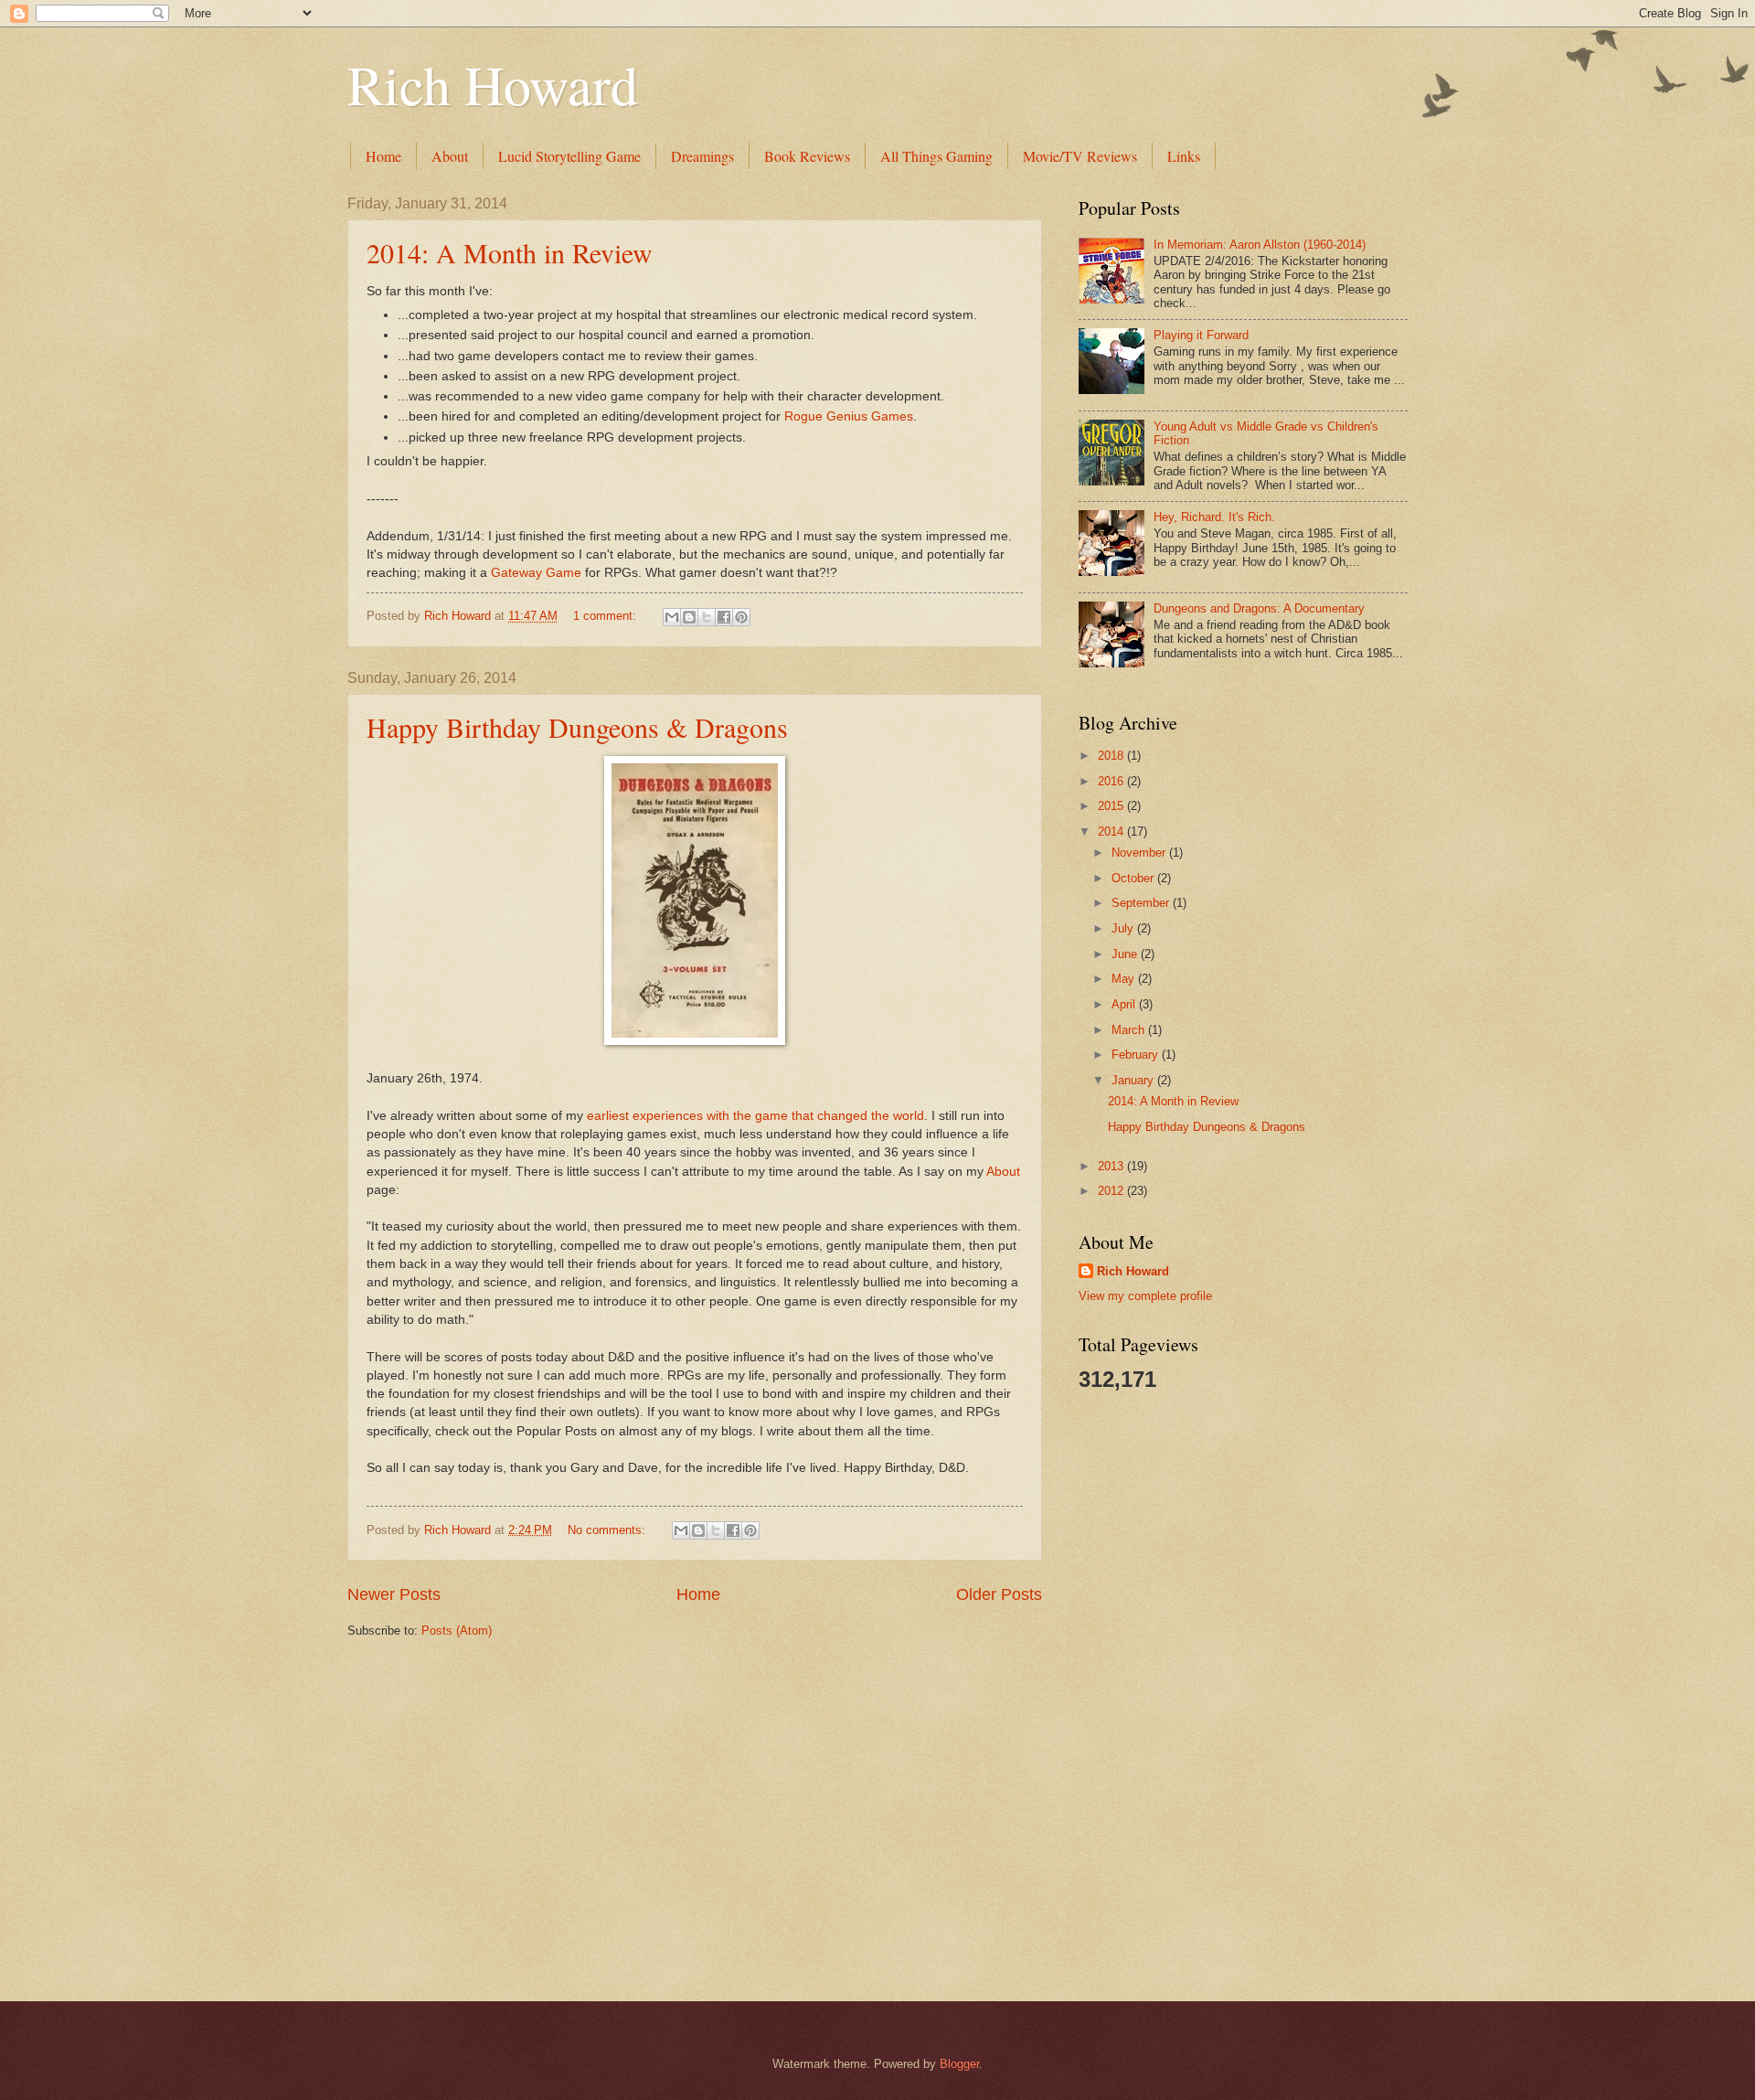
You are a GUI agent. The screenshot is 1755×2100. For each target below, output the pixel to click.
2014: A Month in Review (510, 252)
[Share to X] (707, 617)
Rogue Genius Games (849, 416)
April (1125, 1004)
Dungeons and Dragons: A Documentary (1259, 608)
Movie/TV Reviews (1080, 156)
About (450, 156)
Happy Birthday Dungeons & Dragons (577, 727)
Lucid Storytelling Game (569, 156)
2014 (1112, 831)
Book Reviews (807, 156)
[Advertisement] (1152, 1695)
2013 (1112, 1166)
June (1126, 954)
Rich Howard (493, 84)
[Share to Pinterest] (741, 617)
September (1142, 903)
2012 (1112, 1191)
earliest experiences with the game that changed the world (755, 1116)
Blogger (959, 2064)
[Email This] (672, 617)
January (1134, 1080)
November (1140, 853)
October (1134, 878)
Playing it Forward (1201, 335)
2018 (1112, 756)
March (1130, 1030)
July (1124, 928)
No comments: (608, 1530)
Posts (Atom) (457, 1631)
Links (1184, 156)
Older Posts (999, 1594)
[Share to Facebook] (724, 617)
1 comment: (606, 616)
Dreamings (702, 156)
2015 (1112, 806)
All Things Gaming (936, 156)
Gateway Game (536, 573)
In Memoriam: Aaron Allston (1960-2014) (1260, 245)
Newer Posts (394, 1594)
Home (383, 156)
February (1137, 1055)
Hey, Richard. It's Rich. (1214, 517)
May (1125, 979)
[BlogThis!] (689, 617)
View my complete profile (1145, 1296)
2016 (1112, 781)
